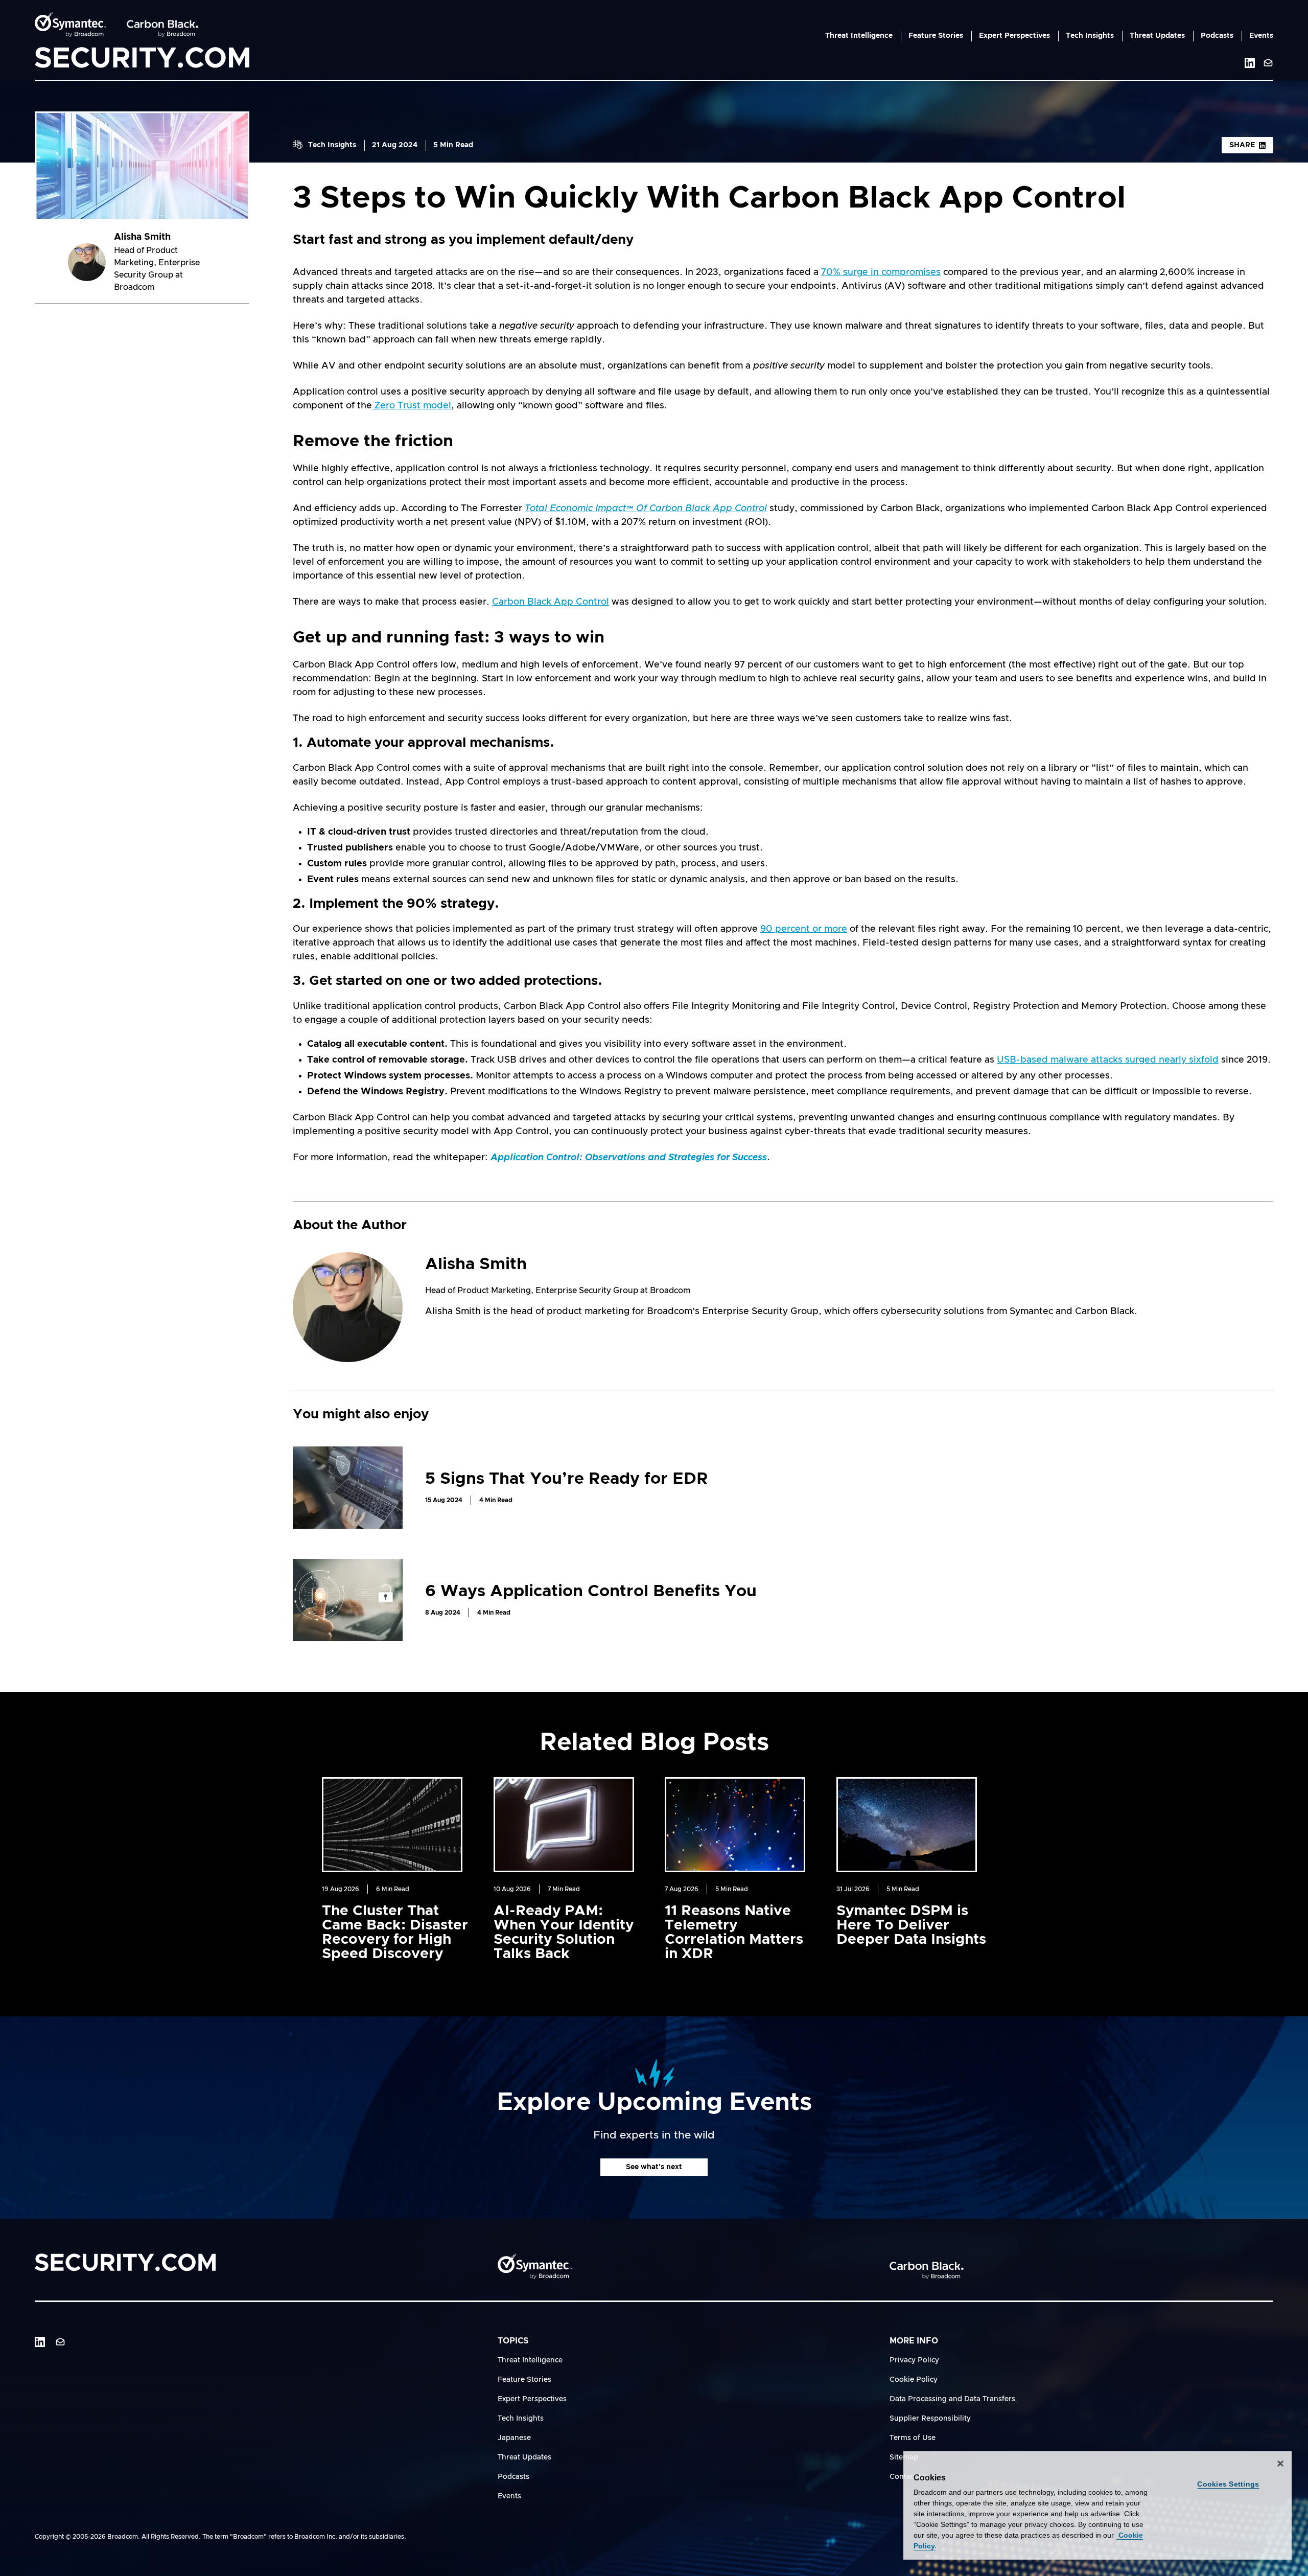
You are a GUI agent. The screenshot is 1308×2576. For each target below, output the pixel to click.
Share (1242, 145)
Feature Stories (936, 36)
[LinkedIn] (40, 2342)
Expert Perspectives (1014, 36)
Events (1261, 36)
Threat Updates (1157, 36)
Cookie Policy (914, 2380)
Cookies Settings (1228, 2484)
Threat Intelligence (859, 36)
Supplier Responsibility (930, 2419)
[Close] (1280, 2464)
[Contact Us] (1268, 63)
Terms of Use (913, 2438)
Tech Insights (1090, 36)
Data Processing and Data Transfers (952, 2399)
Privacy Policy (914, 2360)
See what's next (654, 2167)
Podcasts (1217, 36)
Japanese (514, 2438)
